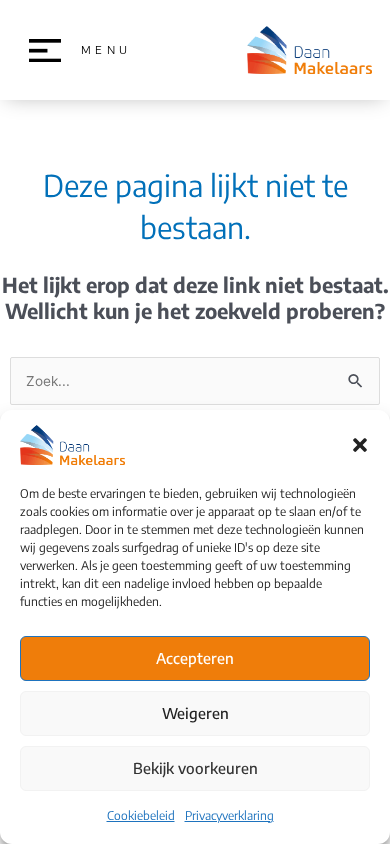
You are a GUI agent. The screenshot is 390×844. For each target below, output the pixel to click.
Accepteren (195, 658)
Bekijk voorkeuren (195, 768)
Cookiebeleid (141, 815)
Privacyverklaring (229, 815)
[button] (360, 445)
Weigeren (195, 713)
